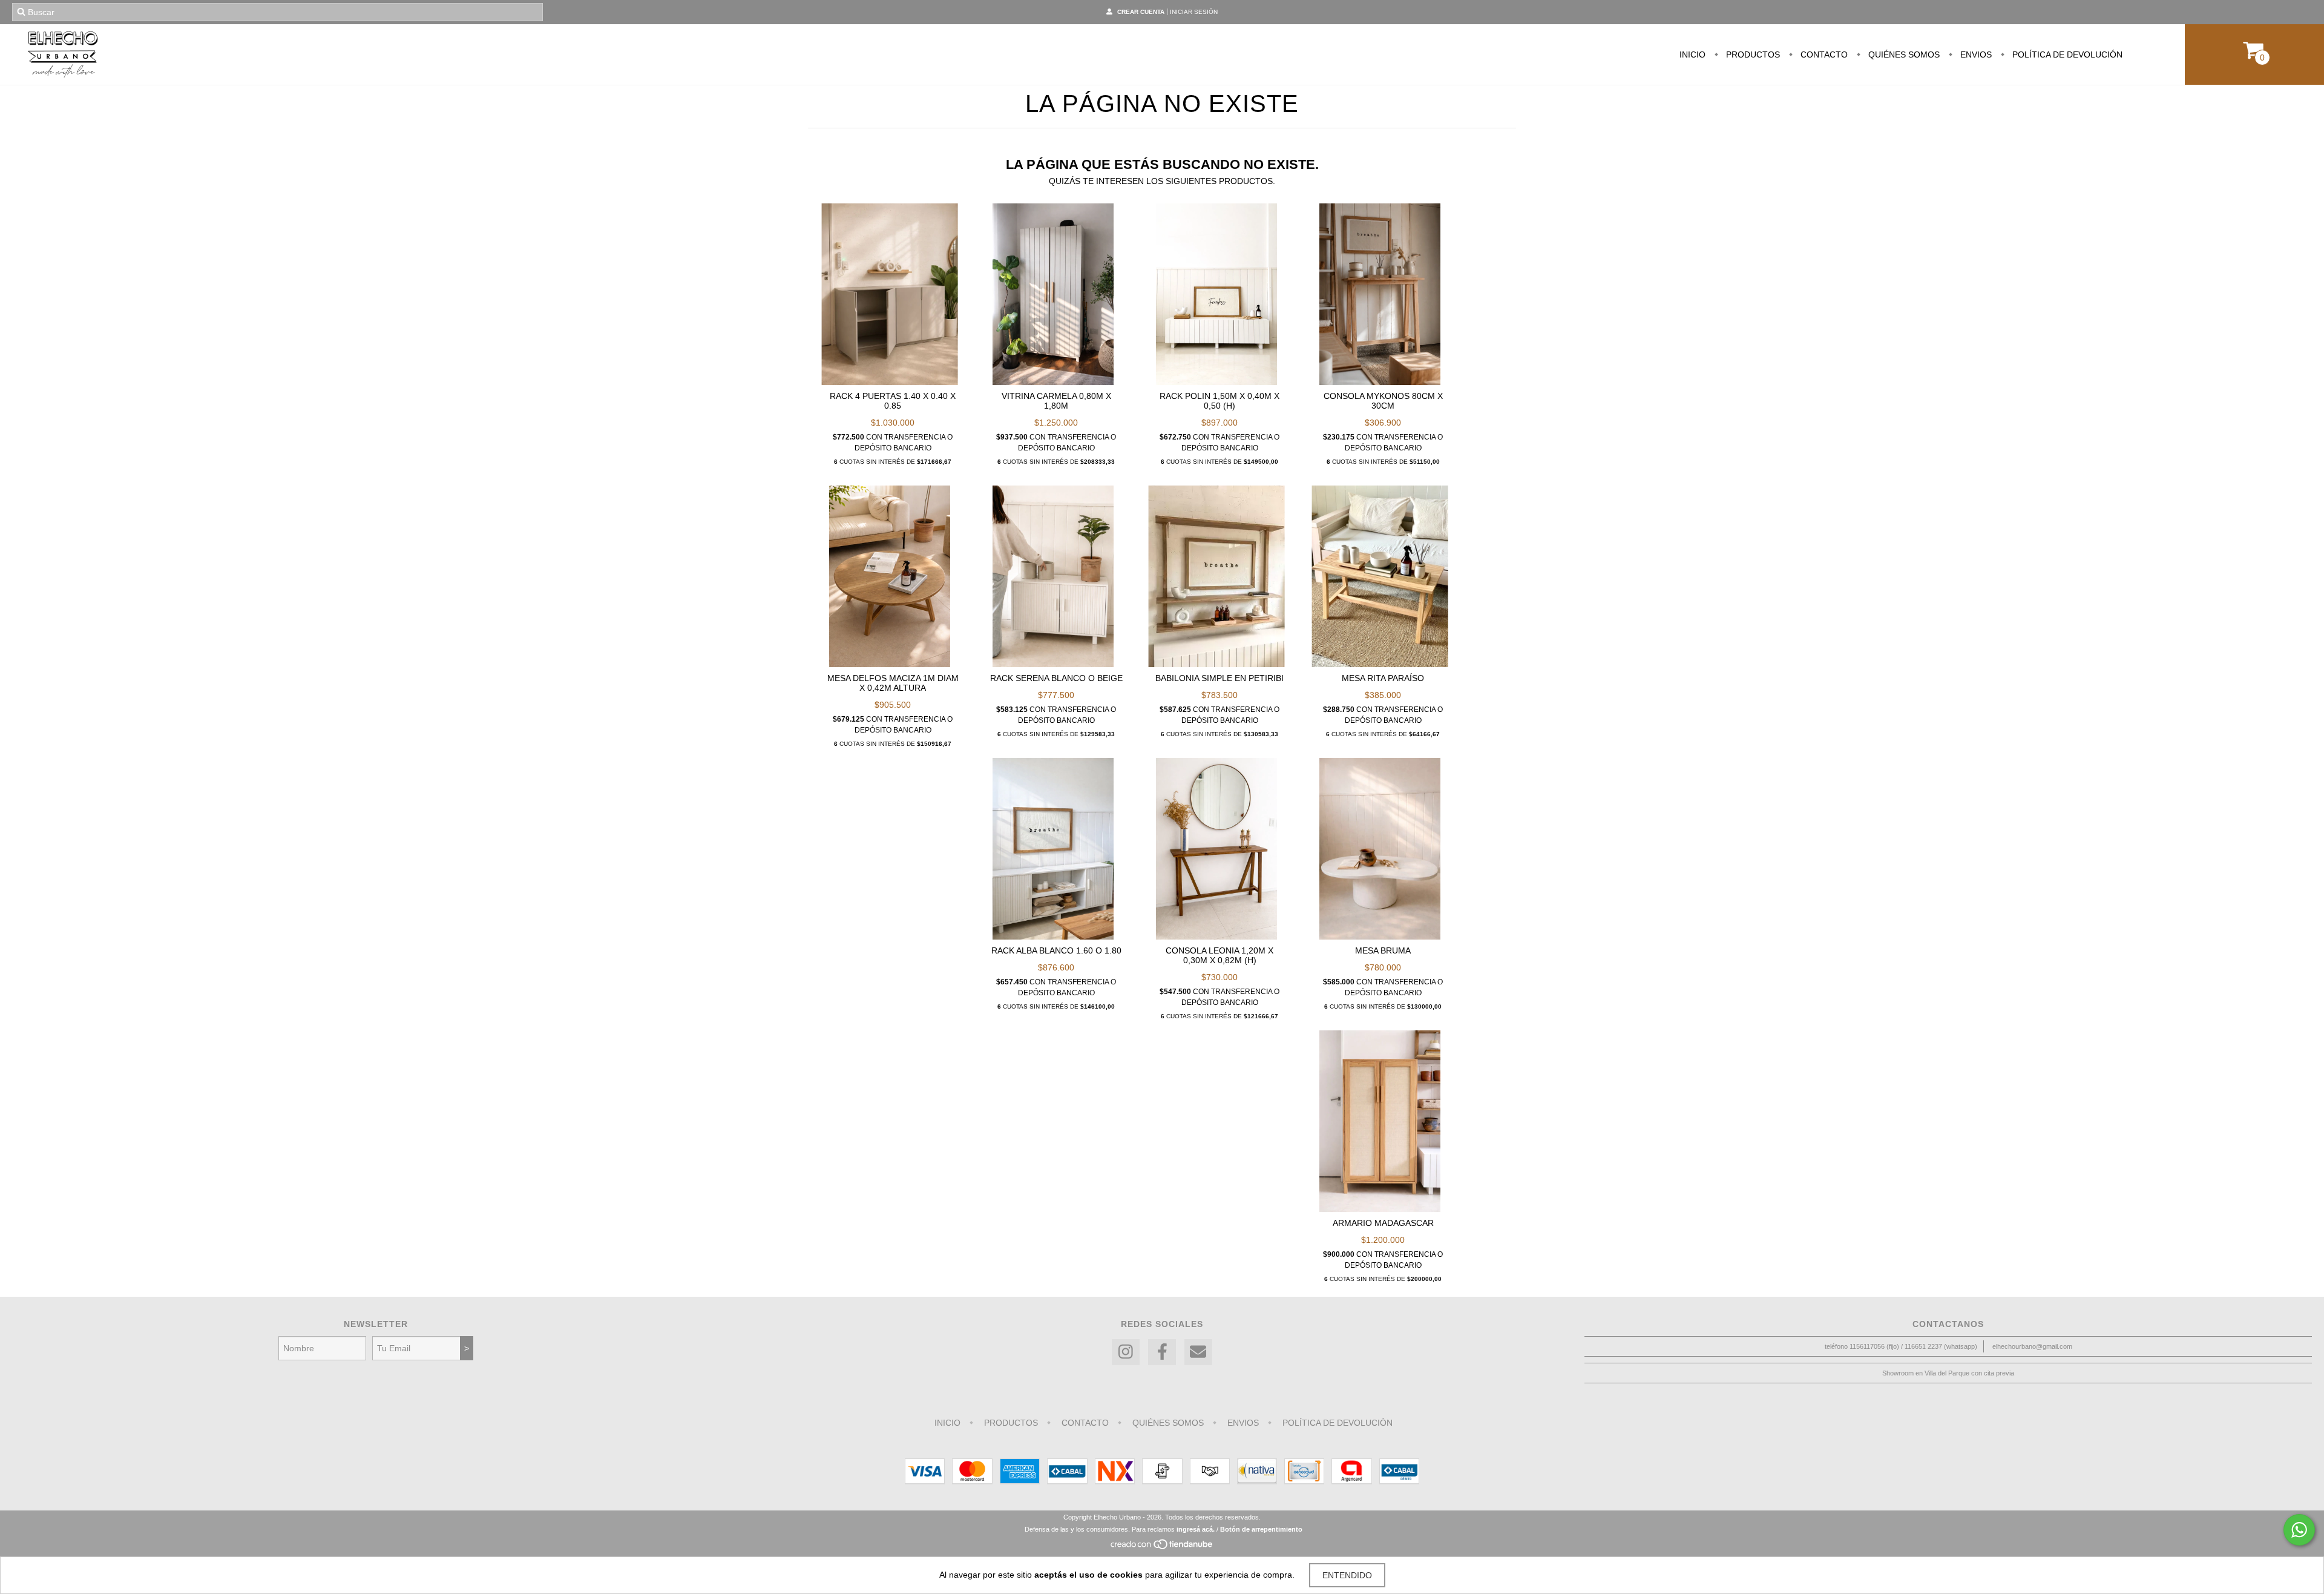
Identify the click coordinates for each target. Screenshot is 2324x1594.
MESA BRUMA (1383, 950)
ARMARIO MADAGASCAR (1383, 1223)
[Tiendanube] (1162, 1547)
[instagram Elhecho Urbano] (1126, 1352)
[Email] (1198, 1352)
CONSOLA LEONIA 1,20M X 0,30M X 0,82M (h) (1219, 955)
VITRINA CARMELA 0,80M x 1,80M (1056, 401)
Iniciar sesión (1194, 12)
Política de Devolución (2066, 54)
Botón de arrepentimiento (1261, 1529)
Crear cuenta (1141, 12)
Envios (1975, 54)
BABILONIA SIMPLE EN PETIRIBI (1219, 678)
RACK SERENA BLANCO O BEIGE (1056, 678)
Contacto (1823, 54)
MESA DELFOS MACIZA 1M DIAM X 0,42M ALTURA (893, 683)
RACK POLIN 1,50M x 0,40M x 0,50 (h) (1219, 401)
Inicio (1692, 54)
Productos (1752, 54)
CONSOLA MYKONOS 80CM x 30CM (1383, 401)
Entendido (1347, 1575)
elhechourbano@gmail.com (2032, 1346)
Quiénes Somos (1903, 54)
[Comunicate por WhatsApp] (2299, 1530)
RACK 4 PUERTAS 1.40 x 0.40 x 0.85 (893, 401)
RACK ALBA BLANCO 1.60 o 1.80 (1056, 950)
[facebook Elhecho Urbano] (1162, 1352)
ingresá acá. (1196, 1529)
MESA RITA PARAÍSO (1383, 678)
